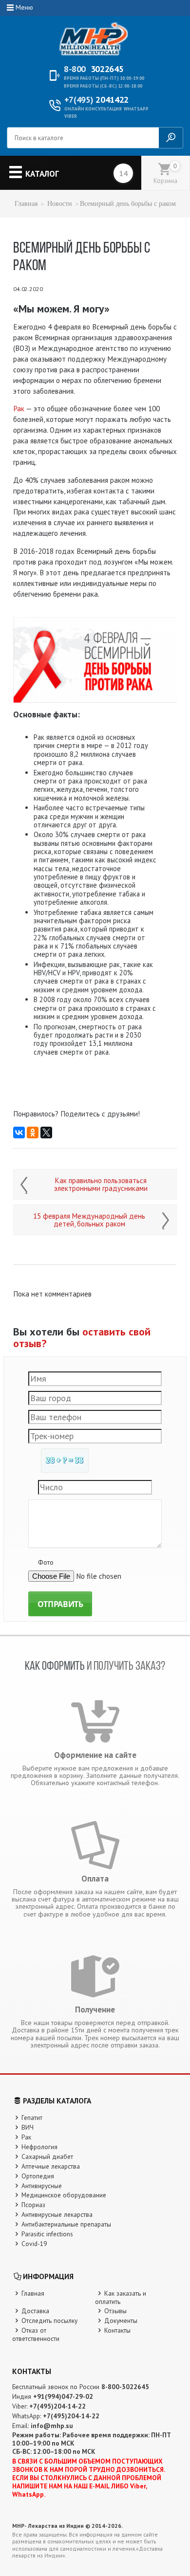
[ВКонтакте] (19, 1133)
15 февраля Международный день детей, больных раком (89, 1220)
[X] (46, 1133)
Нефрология (39, 2147)
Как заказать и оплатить (121, 2297)
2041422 (96, 100)
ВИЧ (28, 2127)
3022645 (94, 69)
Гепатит (32, 2118)
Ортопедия (38, 2176)
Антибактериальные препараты (66, 2224)
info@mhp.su (52, 2426)
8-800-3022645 (125, 2387)
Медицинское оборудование (64, 2195)
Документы (121, 2320)
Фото (46, 1562)
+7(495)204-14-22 (57, 2406)
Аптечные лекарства (51, 2166)
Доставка (35, 2311)
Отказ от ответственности (36, 2334)
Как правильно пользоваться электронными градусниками (101, 1185)
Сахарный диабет (47, 2156)
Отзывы (115, 2311)
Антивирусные (42, 2186)
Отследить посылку (49, 2320)
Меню (24, 7)
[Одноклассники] (33, 1133)
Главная (26, 204)
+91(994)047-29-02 (63, 2396)
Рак (19, 409)
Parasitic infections (47, 2234)
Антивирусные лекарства (57, 2214)
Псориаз (33, 2205)
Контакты (117, 2330)
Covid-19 (34, 2244)
